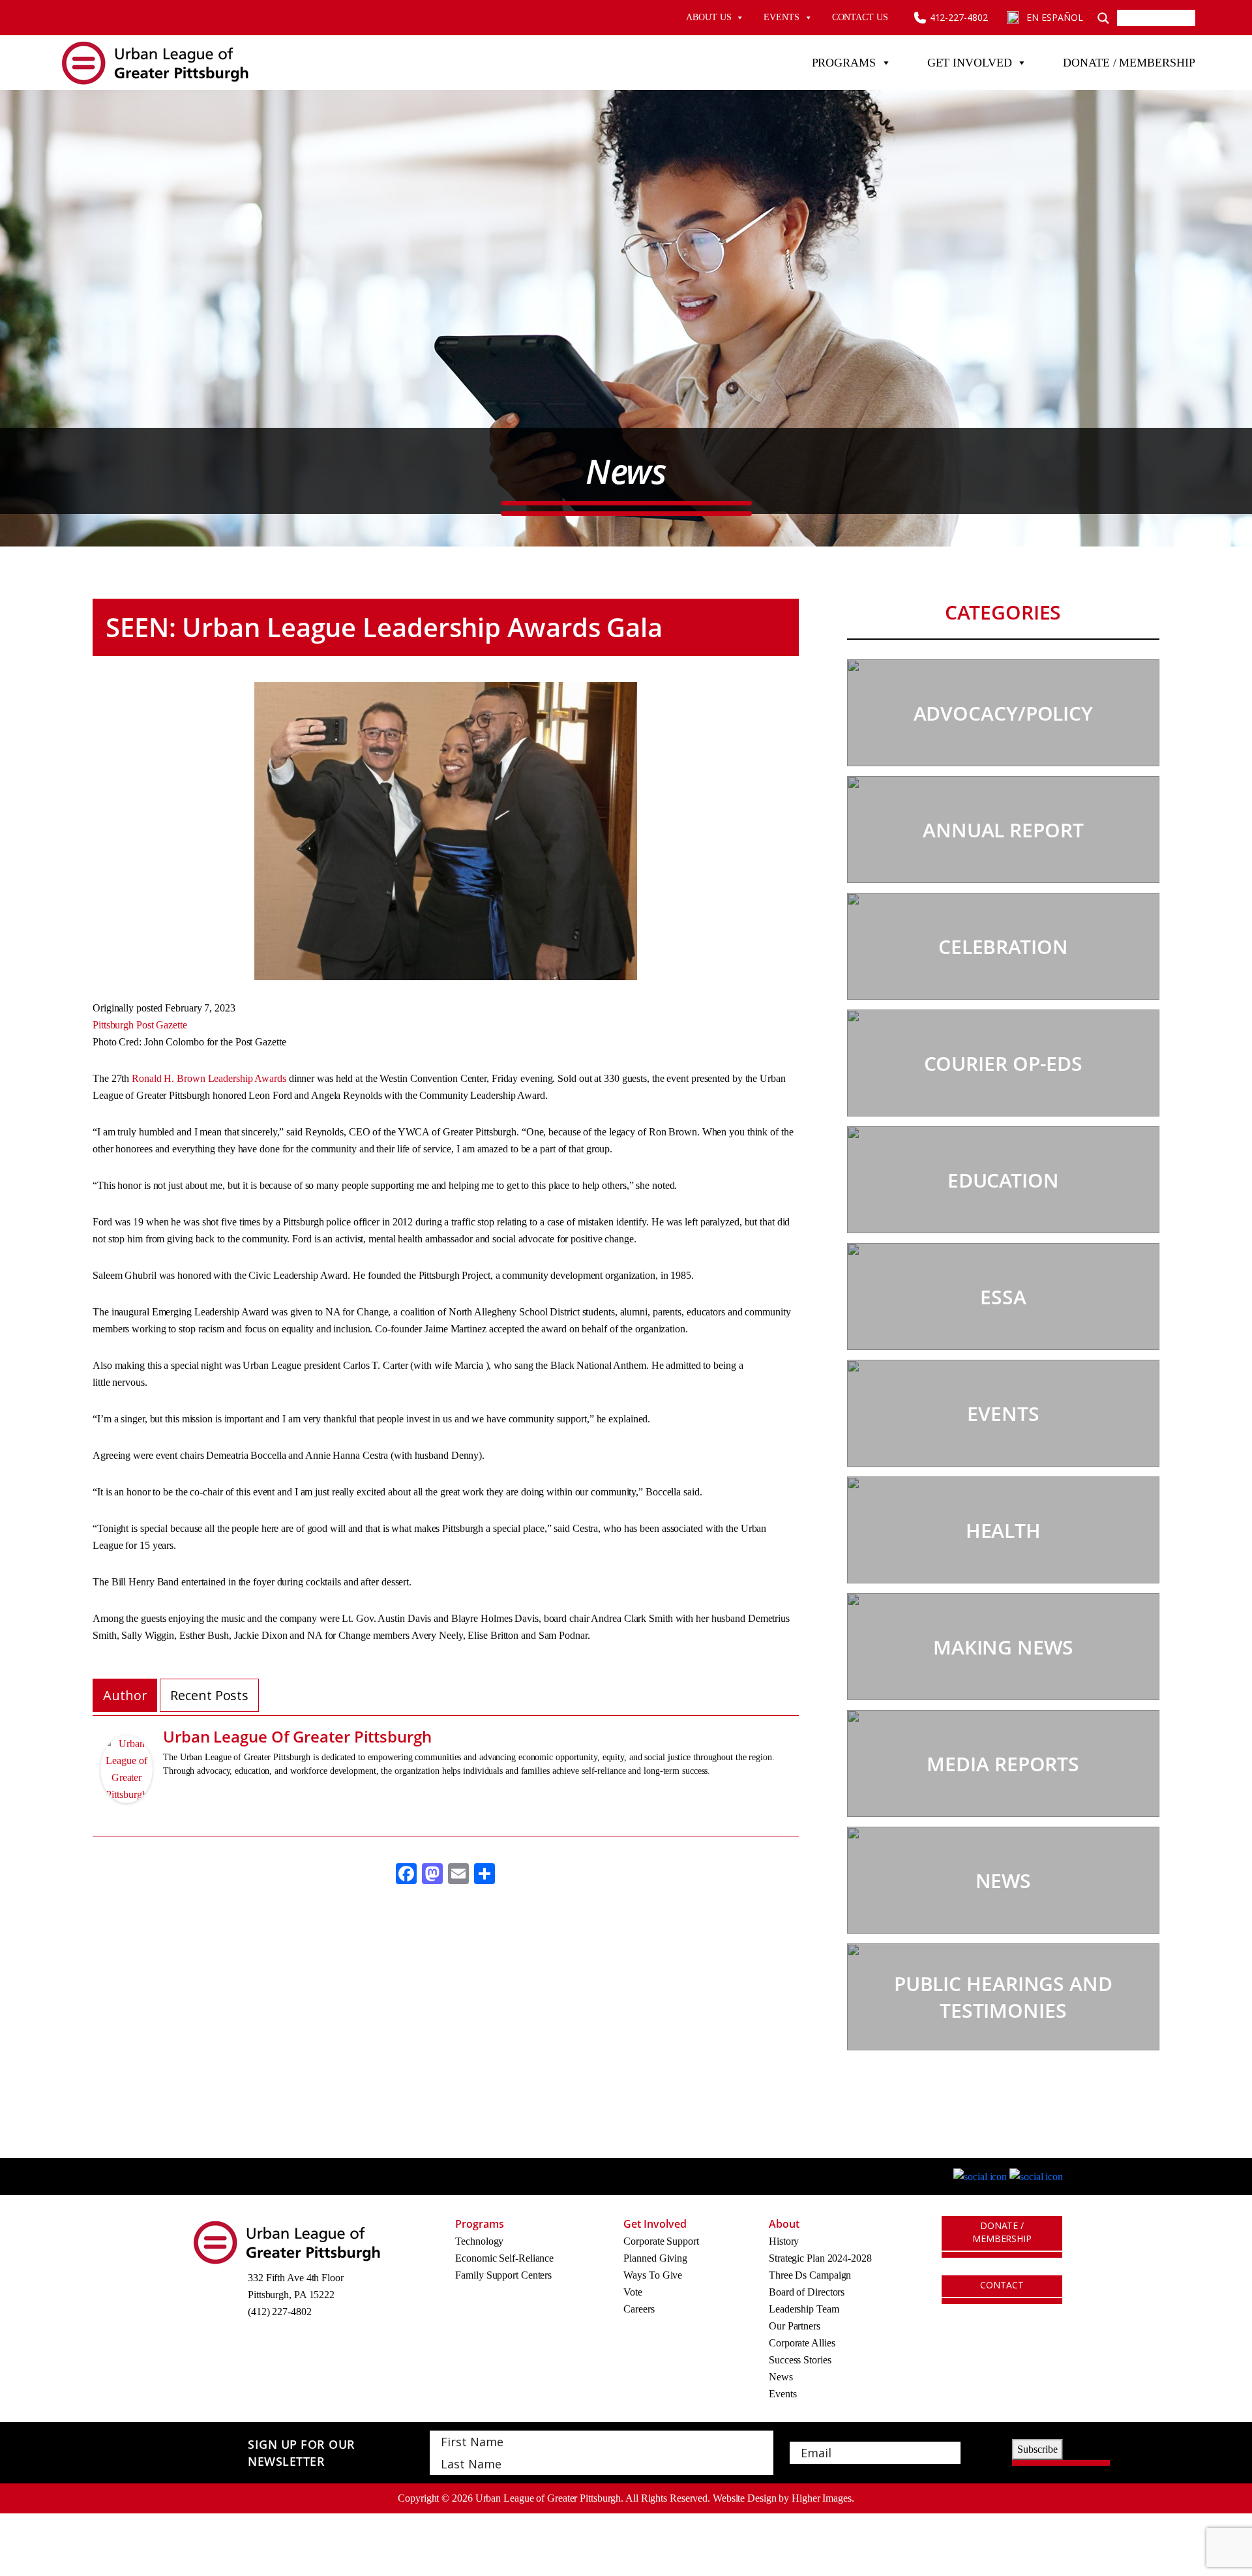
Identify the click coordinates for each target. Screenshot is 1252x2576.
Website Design (745, 2498)
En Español (1054, 17)
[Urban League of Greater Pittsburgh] (127, 1778)
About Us (708, 17)
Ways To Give (653, 2275)
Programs (844, 63)
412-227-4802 (959, 17)
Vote (633, 2292)
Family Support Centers (503, 2275)
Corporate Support (661, 2241)
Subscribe (1037, 2449)
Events (781, 17)
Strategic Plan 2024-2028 (820, 2258)
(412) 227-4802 (280, 2312)
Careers (639, 2309)
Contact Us (860, 17)
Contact (1002, 2285)
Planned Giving (655, 2258)
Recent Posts (209, 1695)
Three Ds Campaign (810, 2275)
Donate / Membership (1129, 63)
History (784, 2241)
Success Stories (800, 2360)
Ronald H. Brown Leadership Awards (208, 1078)
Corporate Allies (802, 2343)
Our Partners (795, 2326)
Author (125, 1695)
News (781, 2377)
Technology (479, 2241)
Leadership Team (804, 2309)
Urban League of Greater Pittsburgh (297, 1736)
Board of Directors (807, 2292)
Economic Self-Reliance (504, 2258)
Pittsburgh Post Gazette (140, 1025)
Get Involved (970, 63)
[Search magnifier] (1103, 18)
